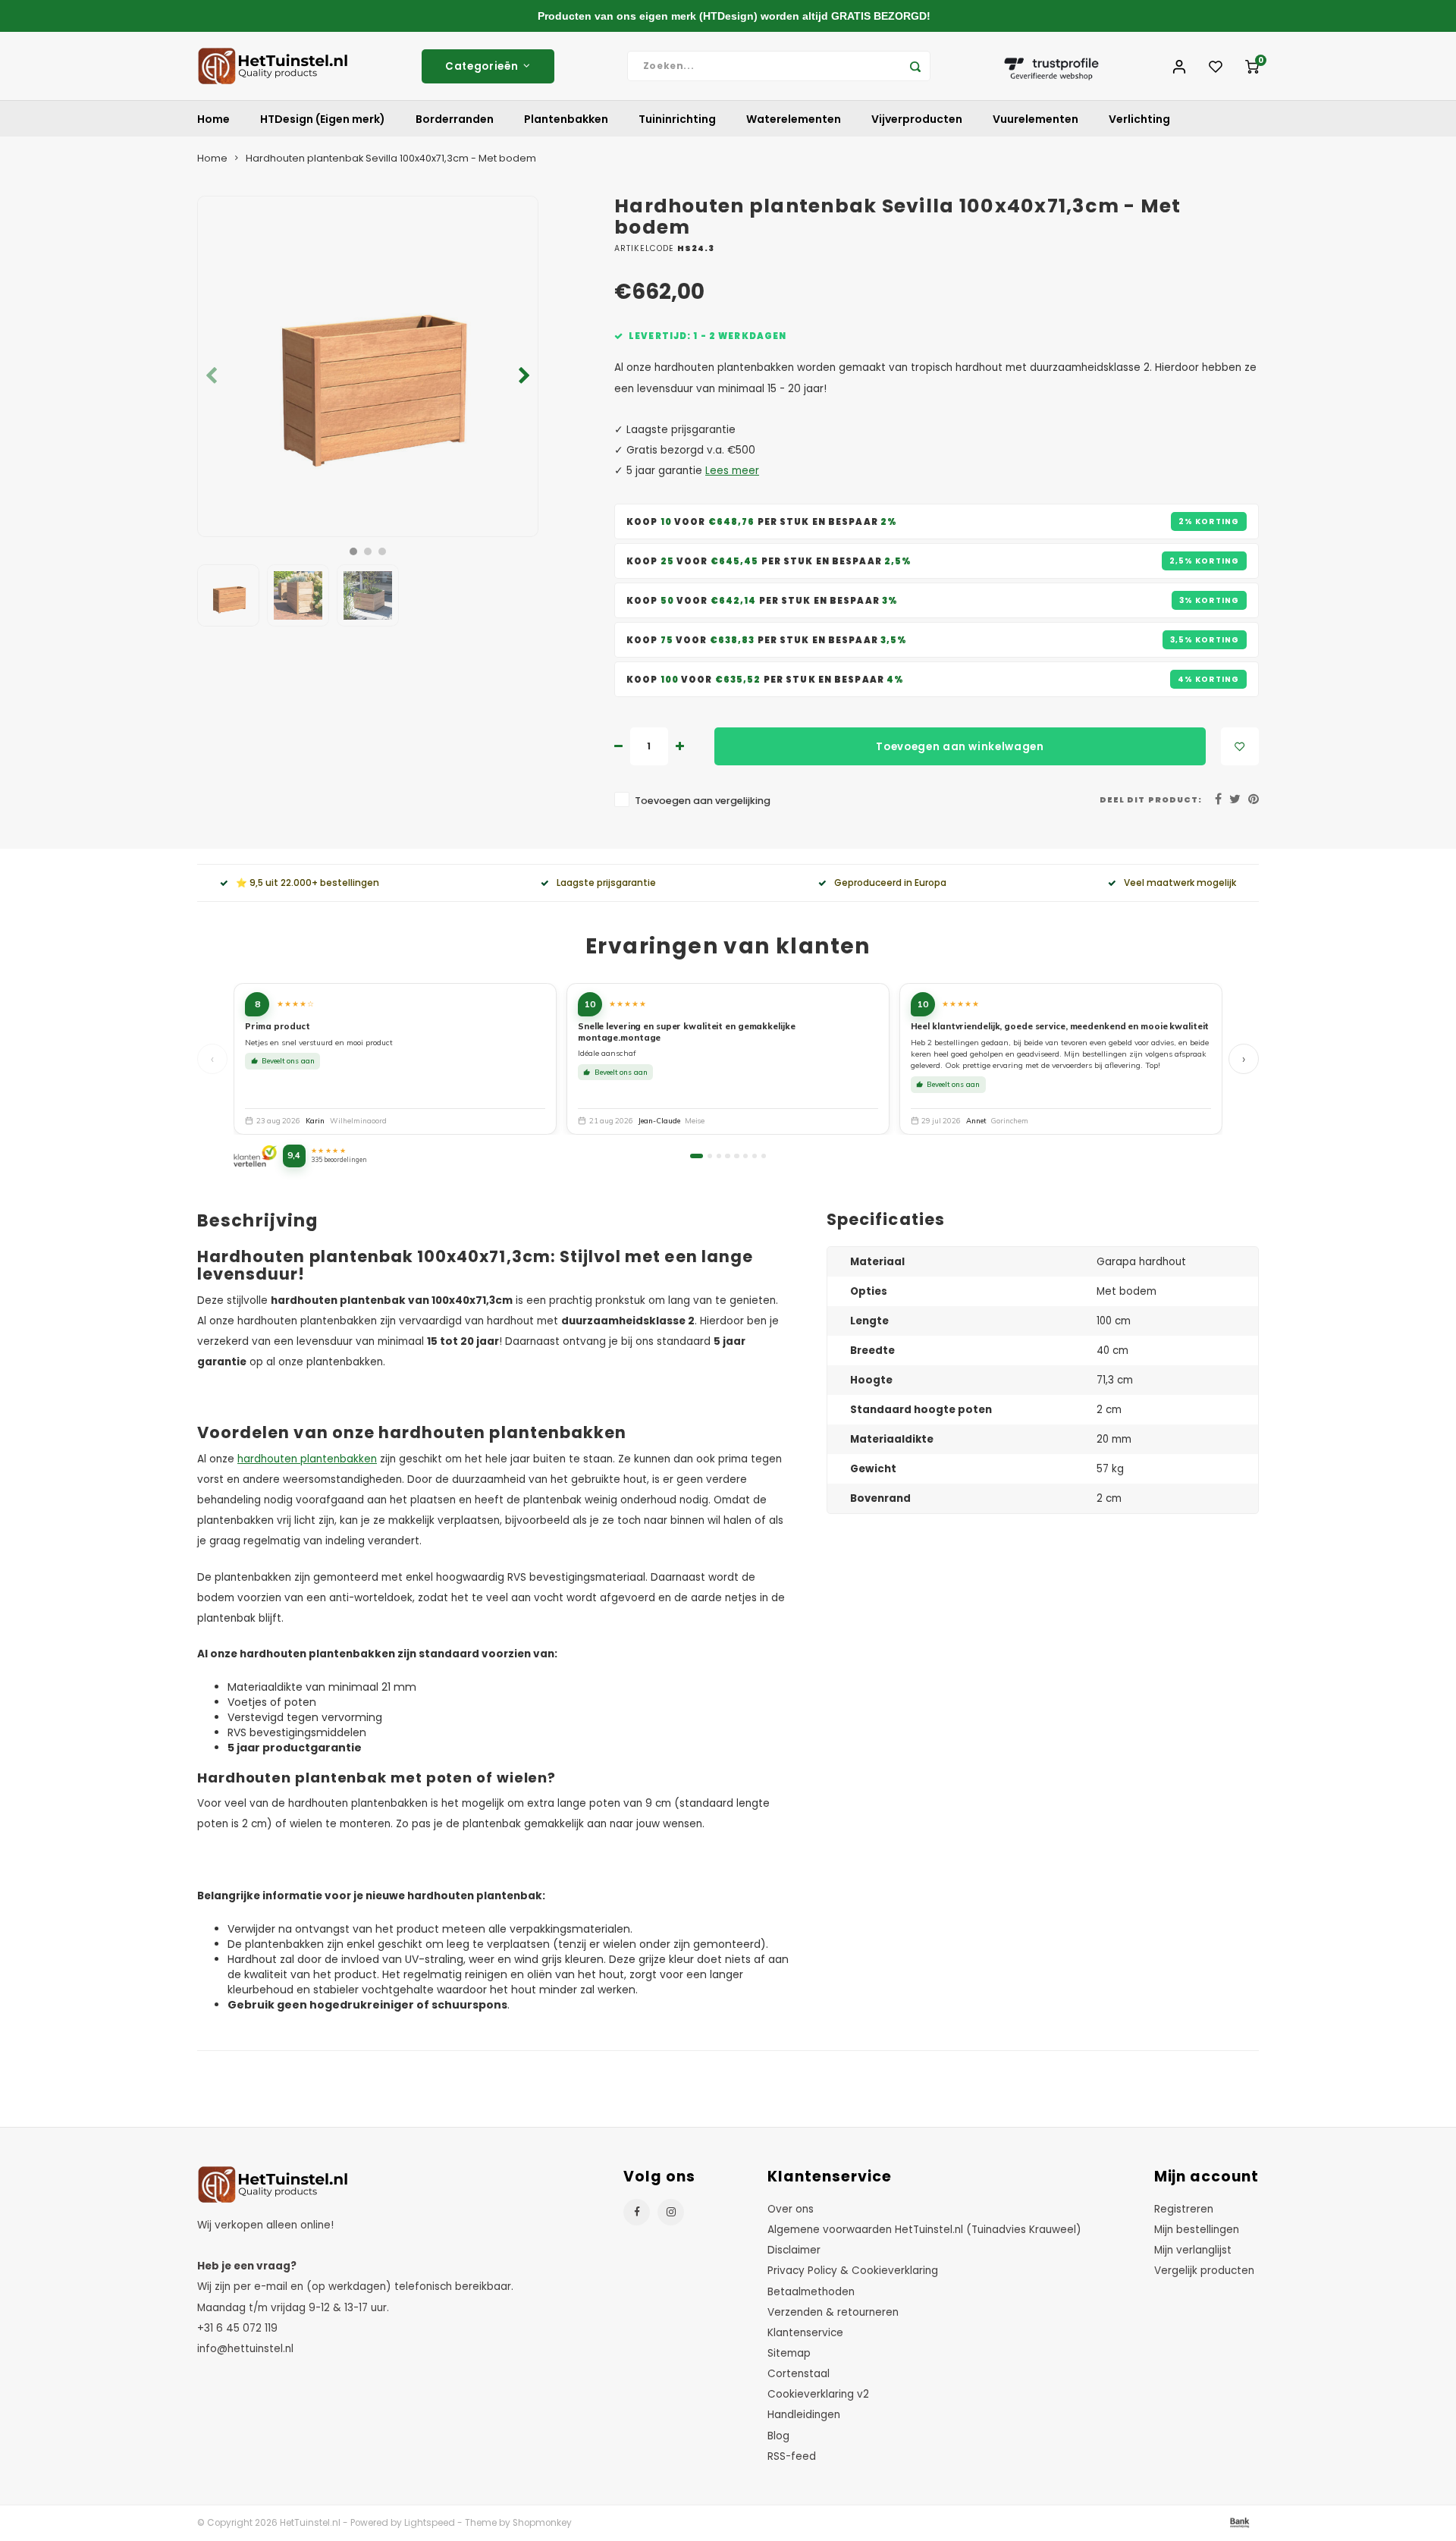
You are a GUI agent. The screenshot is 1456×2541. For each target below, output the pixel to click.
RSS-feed (792, 2456)
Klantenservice (805, 2333)
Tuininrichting (677, 119)
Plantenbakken (566, 119)
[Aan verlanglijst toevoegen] (1240, 746)
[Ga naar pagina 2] (710, 1156)
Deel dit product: (1151, 800)
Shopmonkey (542, 2523)
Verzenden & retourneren (833, 2312)
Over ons (791, 2209)
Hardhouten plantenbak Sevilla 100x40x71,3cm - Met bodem (391, 158)
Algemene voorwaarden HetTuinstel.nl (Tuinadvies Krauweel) (924, 2230)
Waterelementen (794, 119)
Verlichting (1139, 119)
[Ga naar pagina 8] (764, 1156)
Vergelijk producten (1204, 2271)
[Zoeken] (915, 66)
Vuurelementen (1036, 119)
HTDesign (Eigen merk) (323, 119)
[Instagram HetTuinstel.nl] (671, 2212)
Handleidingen (804, 2415)
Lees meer (732, 471)
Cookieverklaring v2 (818, 2394)
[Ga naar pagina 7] (755, 1156)
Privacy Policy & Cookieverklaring (853, 2271)
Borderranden (455, 119)
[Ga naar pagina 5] (736, 1156)
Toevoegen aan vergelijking (703, 801)
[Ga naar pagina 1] (697, 1156)
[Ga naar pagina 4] (727, 1156)
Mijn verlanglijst (1193, 2250)
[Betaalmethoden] (1238, 2522)
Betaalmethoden (811, 2292)
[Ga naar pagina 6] (745, 1156)
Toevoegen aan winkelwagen (960, 747)
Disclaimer (794, 2250)
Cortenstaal (799, 2374)
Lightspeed (430, 2523)
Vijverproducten (917, 119)
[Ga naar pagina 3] (719, 1156)
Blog (778, 2436)
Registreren (1184, 2209)
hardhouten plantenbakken (307, 1459)
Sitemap (789, 2353)
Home (213, 119)
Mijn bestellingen (1197, 2230)
